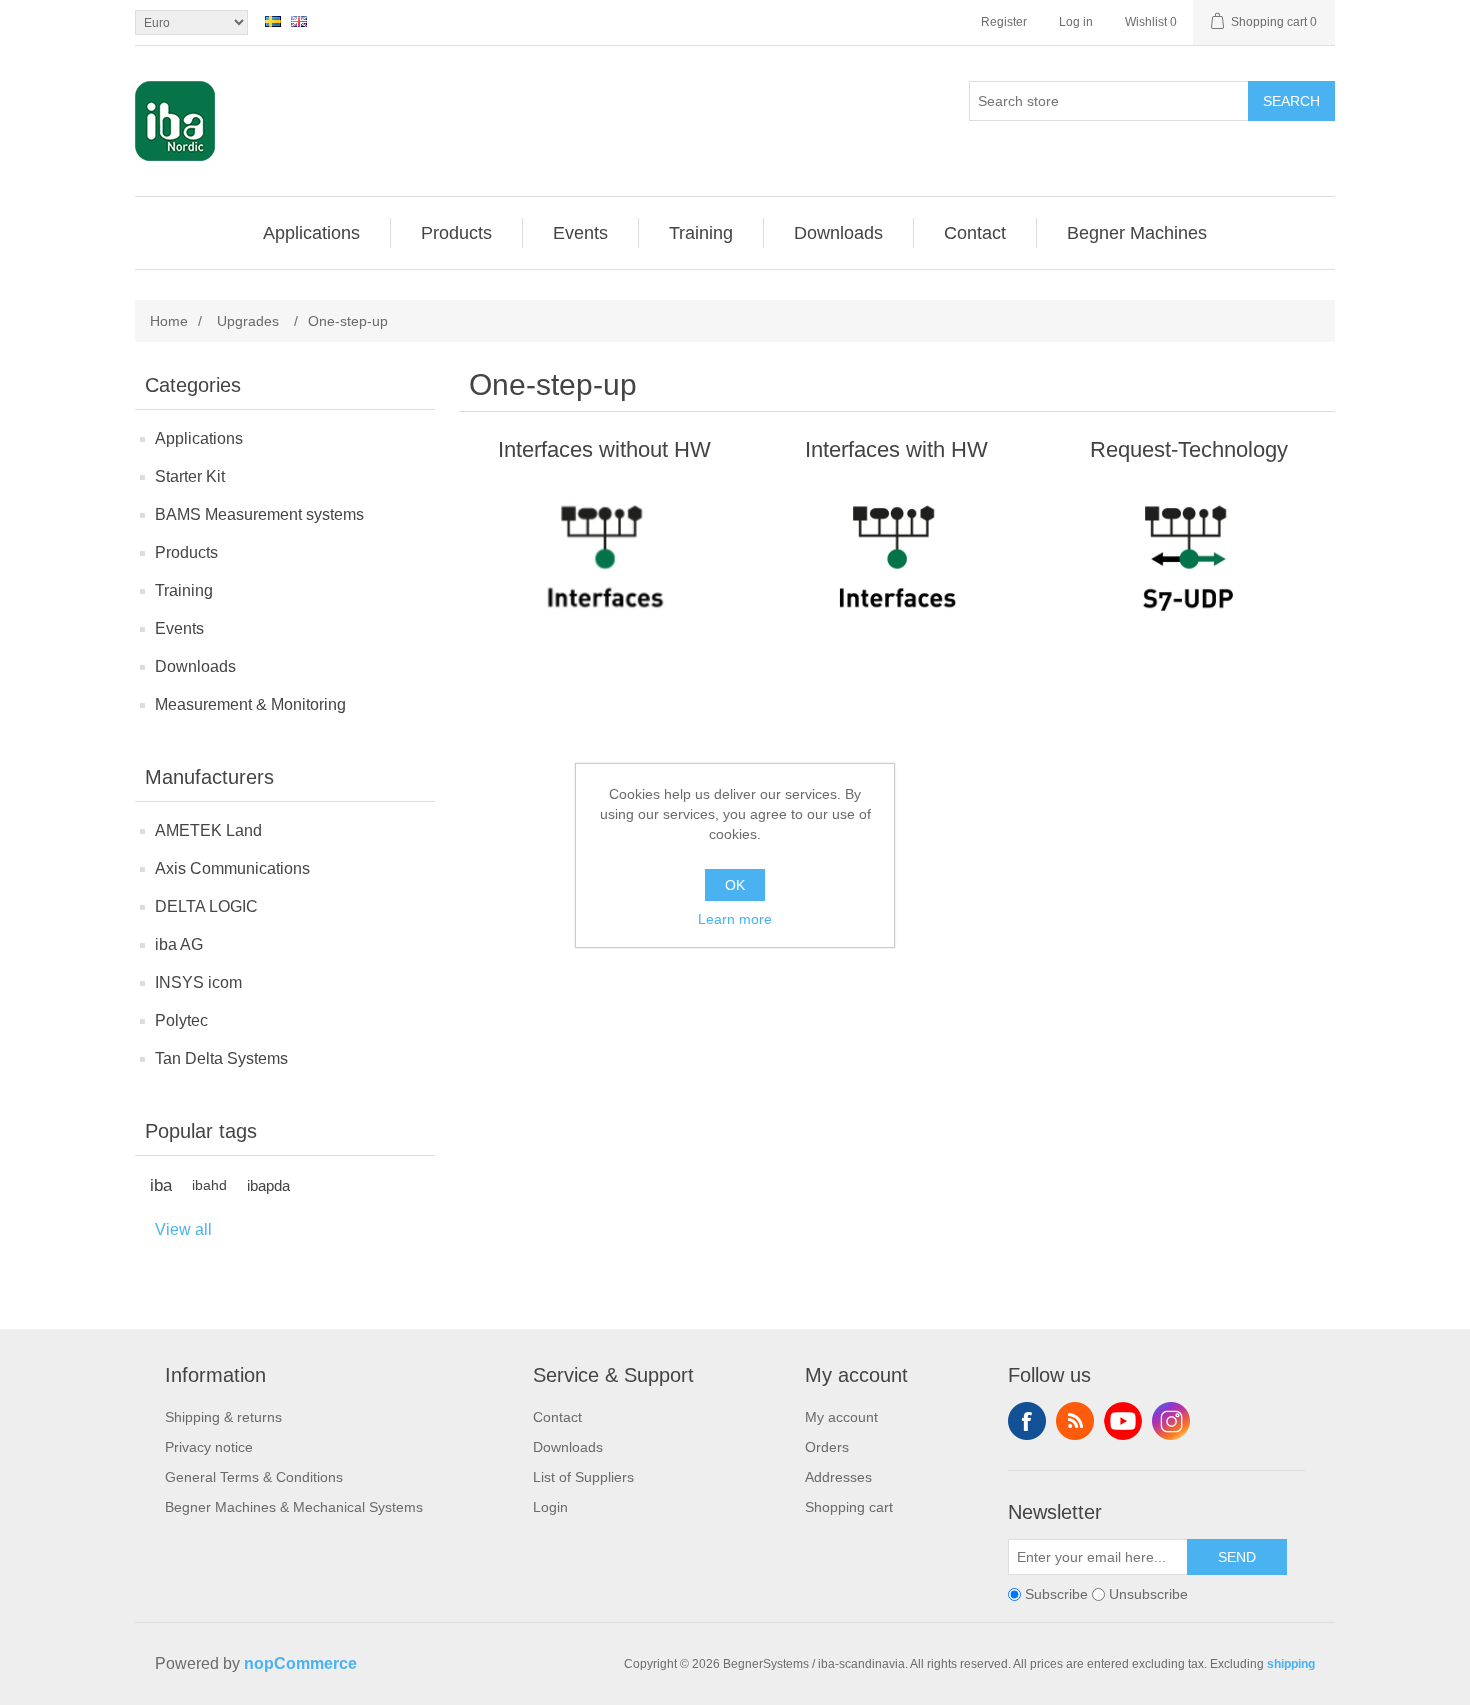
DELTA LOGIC (206, 906)
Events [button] (580, 233)
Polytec (181, 1020)
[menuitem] (312, 233)
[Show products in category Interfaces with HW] (896, 570)
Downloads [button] (838, 233)
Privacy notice (209, 1447)
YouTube (1123, 1421)
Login (550, 1507)
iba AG (179, 944)
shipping (1291, 1664)
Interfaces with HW (896, 449)
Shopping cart (849, 1507)
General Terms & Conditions (254, 1477)
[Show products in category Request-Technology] (1188, 570)
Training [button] (701, 233)
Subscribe (1056, 1594)
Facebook (1027, 1421)
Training (184, 590)
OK (735, 885)
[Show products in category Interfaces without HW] (604, 570)
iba (161, 1185)
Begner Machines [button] (1137, 233)
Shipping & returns (223, 1417)
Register (1004, 22)
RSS (1075, 1421)
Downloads (195, 666)
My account (841, 1417)
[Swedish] (273, 21)
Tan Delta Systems (221, 1058)
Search (1291, 101)
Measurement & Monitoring (250, 704)
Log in (1076, 22)
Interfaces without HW (604, 449)
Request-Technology (1189, 449)
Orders (827, 1447)
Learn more (735, 919)
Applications (199, 438)
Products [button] (456, 233)
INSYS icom (198, 982)
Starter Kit (190, 476)
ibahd (209, 1185)
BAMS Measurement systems (259, 514)
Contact (557, 1417)
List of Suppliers (583, 1477)
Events (179, 628)
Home (169, 321)
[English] (299, 21)
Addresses (838, 1477)
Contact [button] (975, 233)
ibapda (268, 1185)
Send (1237, 1557)
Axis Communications (232, 868)
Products (186, 552)
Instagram (1171, 1421)
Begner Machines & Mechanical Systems (294, 1507)
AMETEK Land (208, 830)
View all (183, 1229)
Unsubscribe (1148, 1594)
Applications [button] (311, 233)
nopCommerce (300, 1663)
